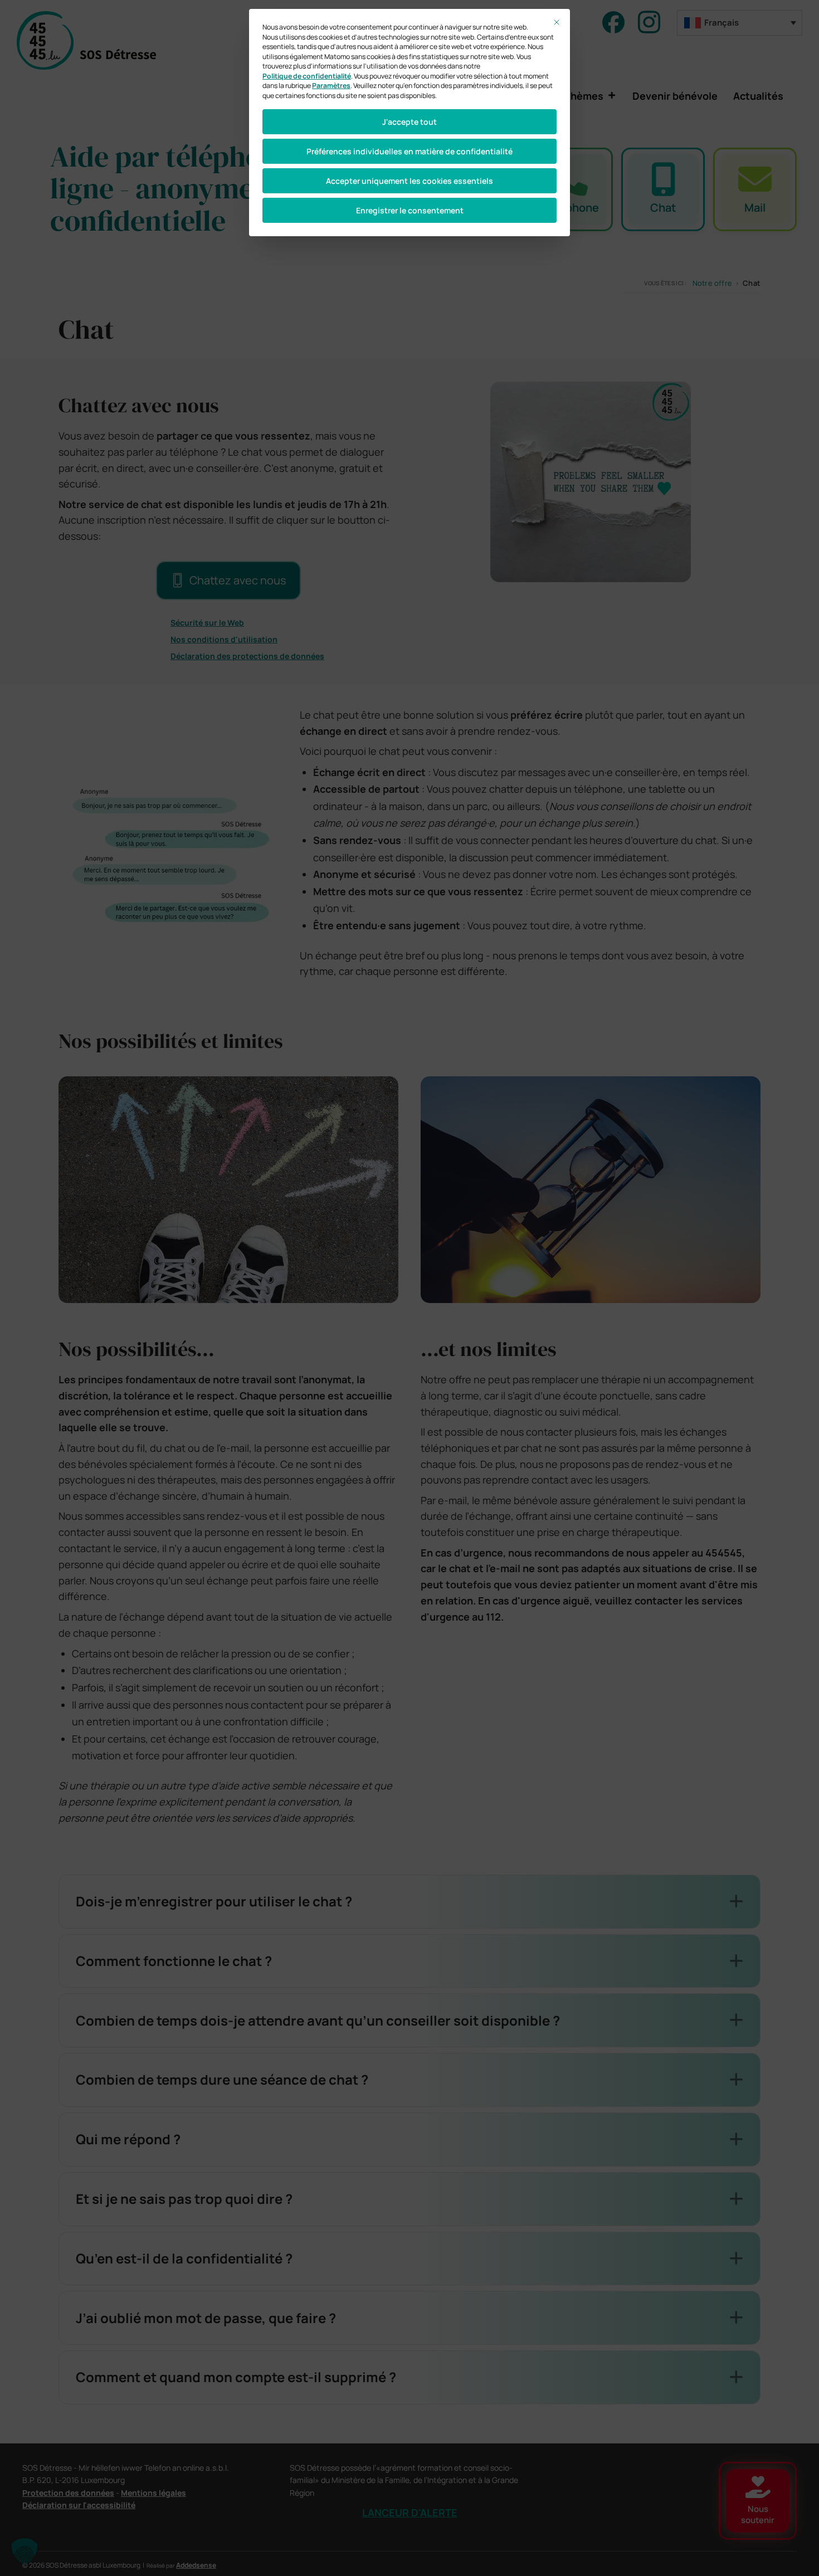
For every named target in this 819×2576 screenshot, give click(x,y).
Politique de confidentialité (307, 76)
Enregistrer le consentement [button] (410, 210)
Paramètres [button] (331, 86)
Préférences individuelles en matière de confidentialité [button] (409, 151)
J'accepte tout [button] (409, 122)
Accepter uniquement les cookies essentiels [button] (409, 181)
